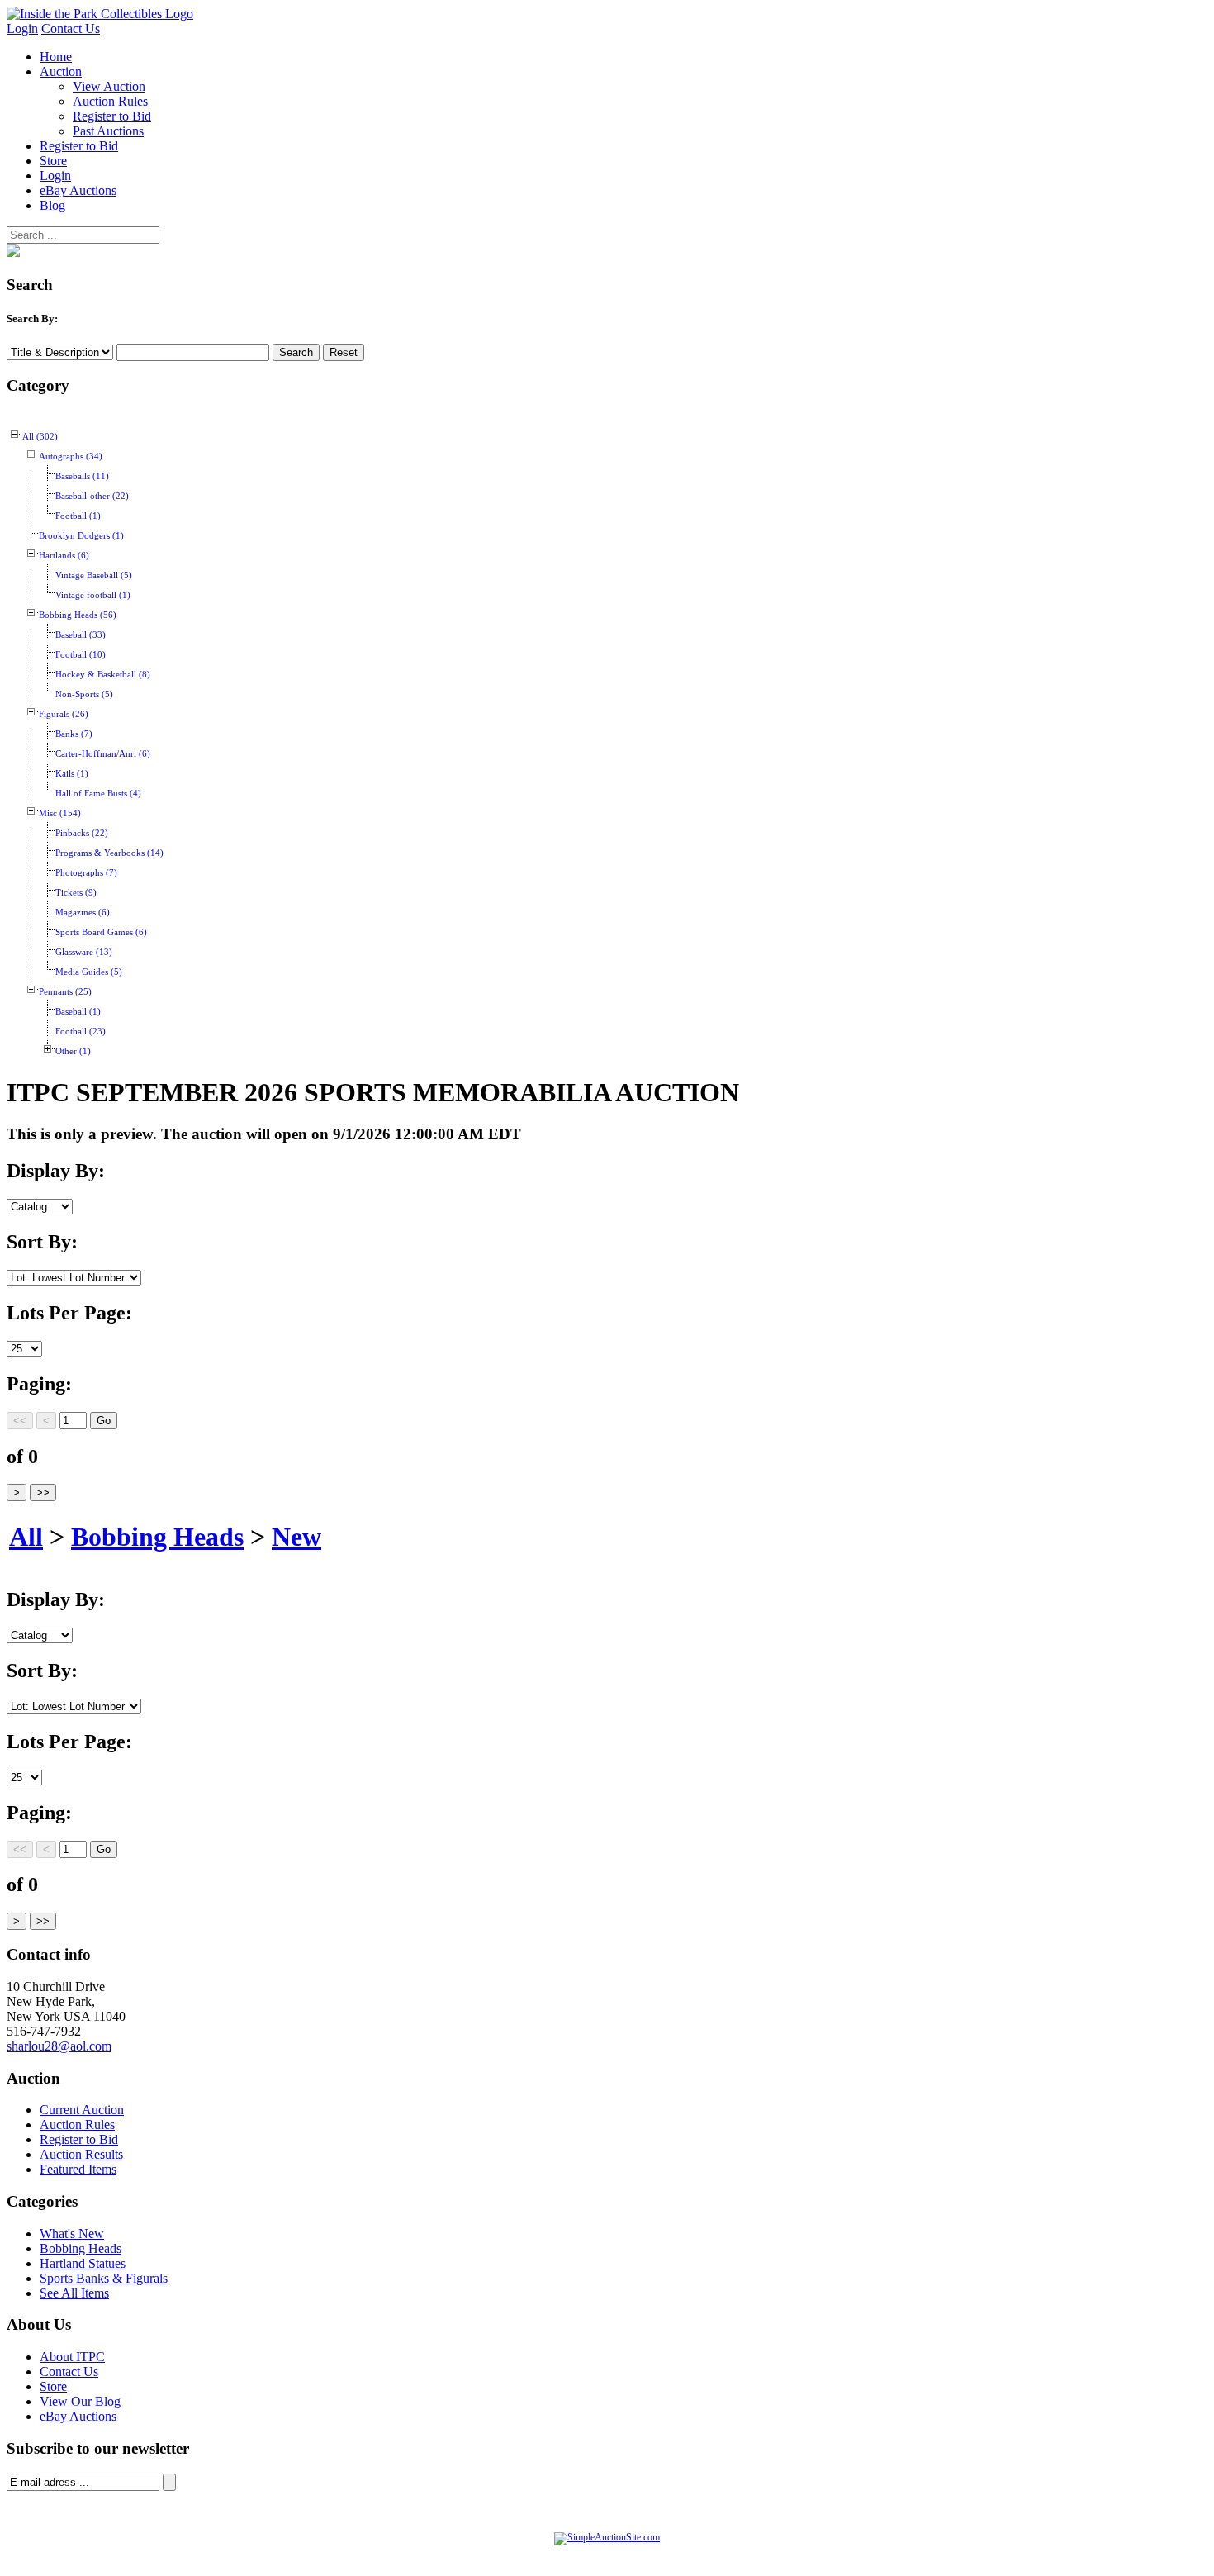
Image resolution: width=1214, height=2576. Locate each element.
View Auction (109, 86)
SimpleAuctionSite (640, 2555)
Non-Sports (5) (84, 694)
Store (53, 161)
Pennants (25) (65, 992)
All (26, 1537)
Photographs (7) (86, 873)
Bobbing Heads (157, 1537)
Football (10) (81, 655)
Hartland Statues (83, 2263)
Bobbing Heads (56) (78, 615)
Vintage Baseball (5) (94, 575)
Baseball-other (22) (92, 496)
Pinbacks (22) (82, 833)
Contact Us (71, 29)
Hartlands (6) (64, 556)
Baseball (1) (78, 1012)
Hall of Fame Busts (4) (98, 794)
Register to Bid (112, 116)
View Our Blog (80, 2401)
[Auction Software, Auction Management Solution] (607, 2537)
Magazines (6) (83, 913)
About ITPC (72, 2357)
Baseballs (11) (82, 476)
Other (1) (73, 1051)
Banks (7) (74, 734)
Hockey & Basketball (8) (103, 675)
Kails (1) (72, 774)
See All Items (74, 2293)
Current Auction (82, 2110)
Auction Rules (110, 101)
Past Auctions (108, 131)
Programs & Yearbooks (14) (109, 853)
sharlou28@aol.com (59, 2046)
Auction (61, 71)
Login (22, 29)
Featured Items (78, 2169)
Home (56, 57)
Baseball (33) (81, 635)
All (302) (40, 437)
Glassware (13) (84, 952)
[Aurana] (100, 14)
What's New (72, 2234)
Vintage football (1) (93, 595)
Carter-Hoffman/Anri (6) (103, 754)
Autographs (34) (71, 456)
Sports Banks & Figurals (104, 2278)
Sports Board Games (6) (101, 932)
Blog (52, 205)
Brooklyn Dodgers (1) (81, 536)
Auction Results (81, 2154)
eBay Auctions (78, 190)
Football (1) (78, 516)
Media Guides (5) (89, 972)
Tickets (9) (76, 893)
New (296, 1537)
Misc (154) (60, 813)
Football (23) (81, 1031)
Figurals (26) (64, 714)
